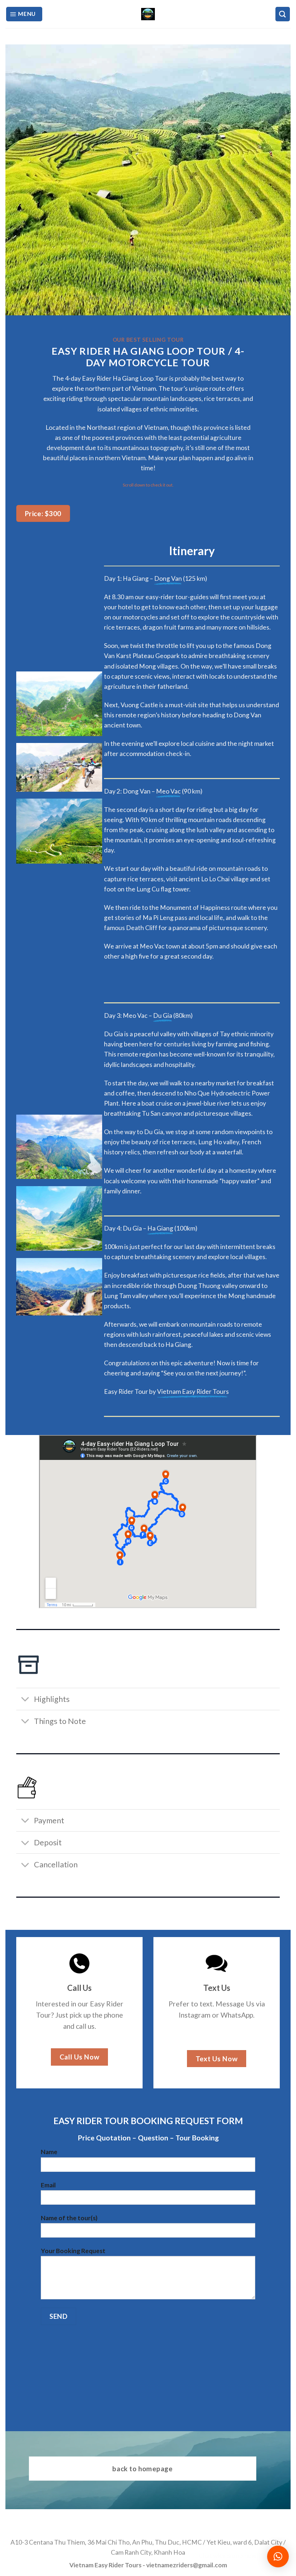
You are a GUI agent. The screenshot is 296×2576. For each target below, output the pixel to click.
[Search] (283, 14)
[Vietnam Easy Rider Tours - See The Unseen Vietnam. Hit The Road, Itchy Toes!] (148, 14)
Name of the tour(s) (69, 2218)
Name (49, 2152)
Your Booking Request (73, 2251)
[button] (278, 2556)
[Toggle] (25, 1700)
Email (48, 2185)
